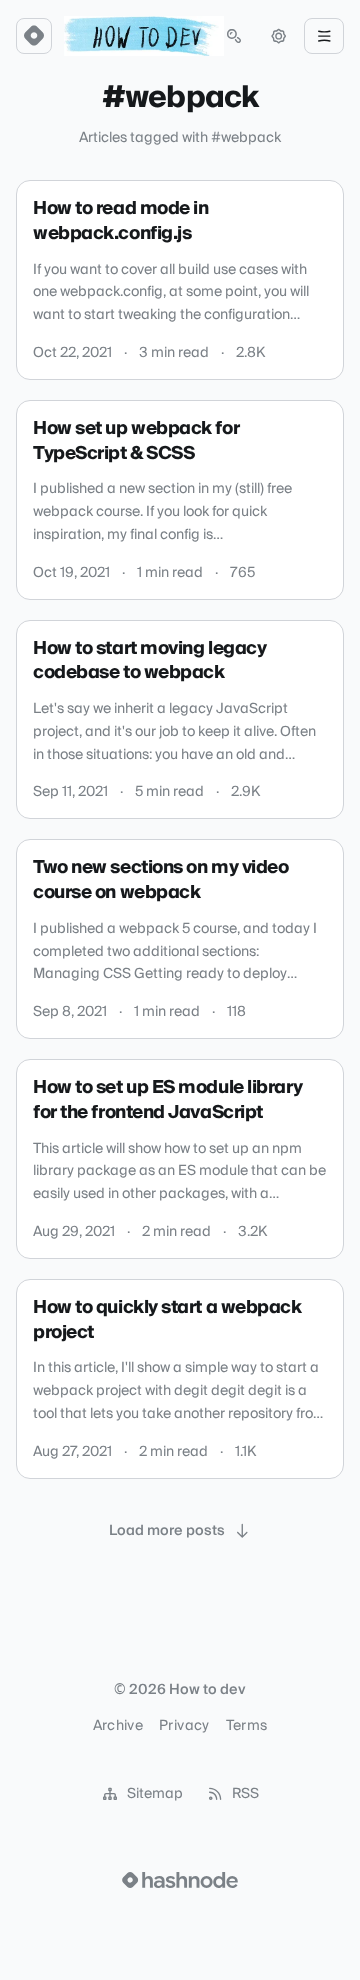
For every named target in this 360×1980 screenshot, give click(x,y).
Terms (247, 1726)
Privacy (184, 1726)
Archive (118, 1726)
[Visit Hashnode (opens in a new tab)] (180, 1880)
